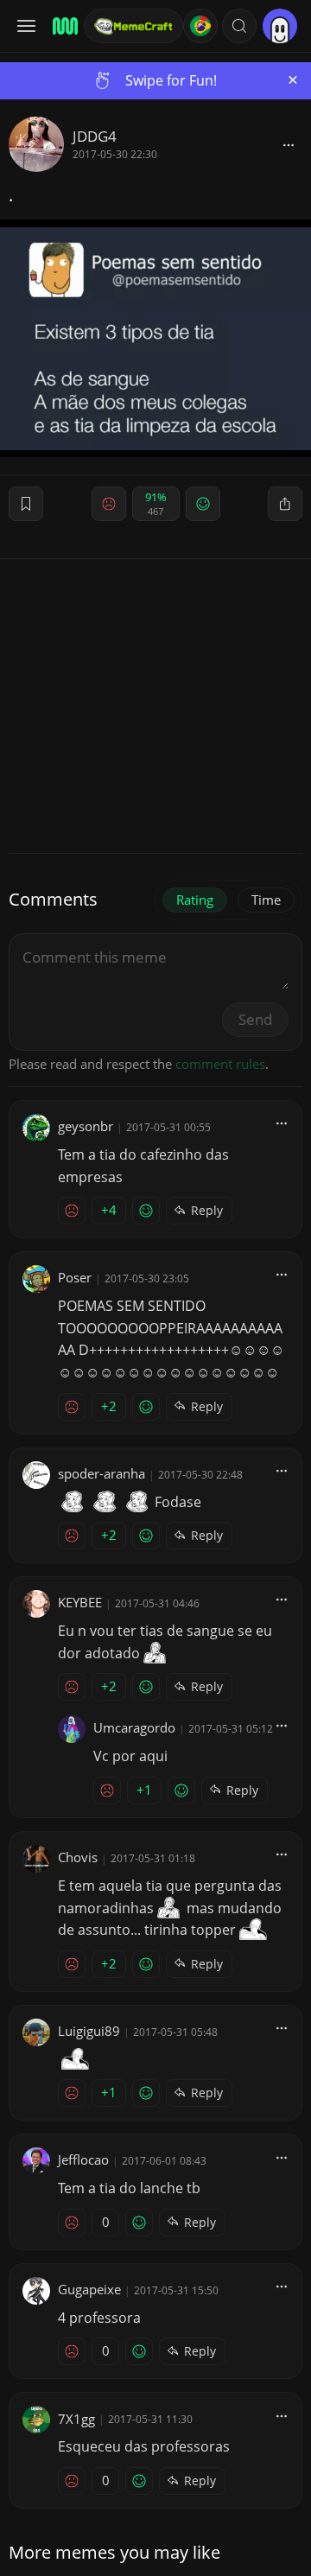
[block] (289, 144)
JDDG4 (95, 136)
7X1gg (76, 2419)
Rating (195, 900)
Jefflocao (83, 2159)
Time (266, 900)
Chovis (78, 1857)
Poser (75, 1277)
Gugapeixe (89, 2289)
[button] (239, 26)
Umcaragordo (134, 1727)
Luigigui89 (89, 2031)
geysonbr (86, 1126)
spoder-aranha (102, 1473)
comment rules (220, 1064)
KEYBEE (80, 1602)
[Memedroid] (63, 26)
